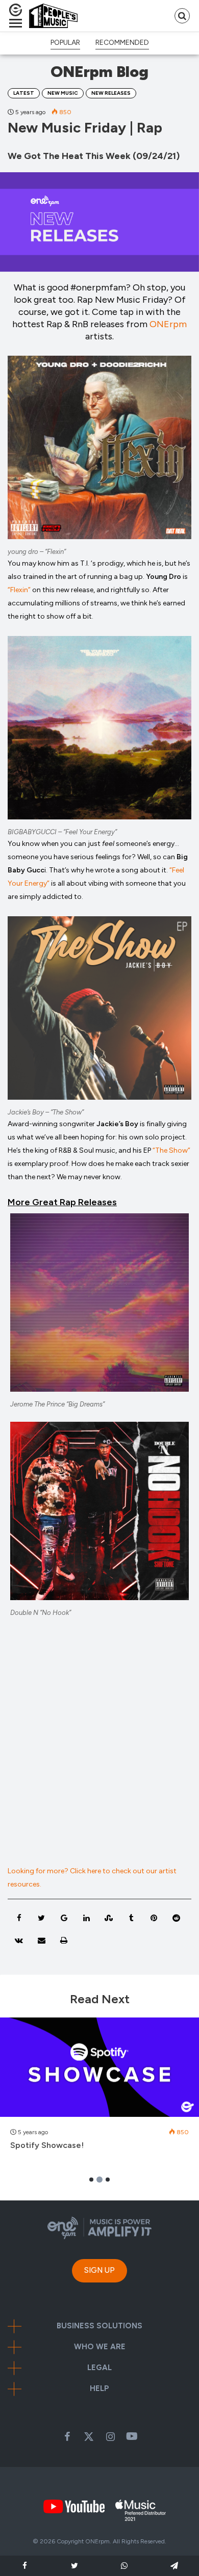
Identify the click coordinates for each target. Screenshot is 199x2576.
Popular (65, 43)
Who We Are (100, 2347)
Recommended (122, 43)
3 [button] (108, 2180)
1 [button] (91, 2180)
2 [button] (99, 2180)
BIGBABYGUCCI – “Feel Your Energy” (62, 832)
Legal (99, 2368)
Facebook (67, 2436)
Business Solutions (99, 2326)
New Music (63, 93)
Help (99, 2389)
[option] (99, 2089)
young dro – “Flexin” (37, 552)
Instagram (110, 2436)
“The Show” (171, 1150)
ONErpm (168, 324)
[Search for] (182, 16)
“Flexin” (19, 590)
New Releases (111, 93)
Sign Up (99, 2270)
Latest (24, 93)
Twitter (89, 2436)
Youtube (132, 2436)
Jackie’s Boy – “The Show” (46, 1112)
